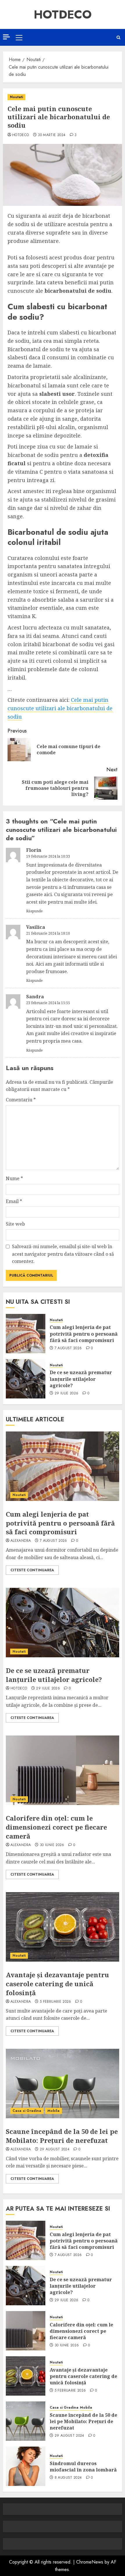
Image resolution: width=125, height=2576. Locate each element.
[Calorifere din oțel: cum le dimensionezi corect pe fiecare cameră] (63, 1770)
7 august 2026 (68, 1348)
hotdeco (21, 135)
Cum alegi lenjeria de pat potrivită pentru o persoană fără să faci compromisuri (84, 1334)
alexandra (21, 1541)
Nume (14, 1178)
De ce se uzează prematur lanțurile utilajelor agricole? (81, 1379)
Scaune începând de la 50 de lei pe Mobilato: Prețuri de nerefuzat (62, 2136)
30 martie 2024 (52, 135)
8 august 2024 (68, 2478)
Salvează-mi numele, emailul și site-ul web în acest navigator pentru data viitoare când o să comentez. (63, 1254)
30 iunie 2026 (52, 1845)
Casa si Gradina (27, 2111)
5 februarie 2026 (56, 2002)
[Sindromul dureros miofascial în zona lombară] (26, 2466)
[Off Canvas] (6, 37)
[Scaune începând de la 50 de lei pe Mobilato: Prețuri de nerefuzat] (63, 2083)
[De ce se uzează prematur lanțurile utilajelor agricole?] (26, 1379)
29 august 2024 (55, 2150)
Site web (15, 1224)
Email (14, 1201)
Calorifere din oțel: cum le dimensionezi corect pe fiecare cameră (56, 1827)
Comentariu (21, 1100)
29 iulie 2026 (67, 1394)
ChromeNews (90, 2562)
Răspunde (34, 911)
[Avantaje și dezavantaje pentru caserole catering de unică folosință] (63, 1927)
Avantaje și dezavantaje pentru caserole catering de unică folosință (57, 1984)
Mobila (53, 2111)
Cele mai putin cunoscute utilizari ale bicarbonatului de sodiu (60, 708)
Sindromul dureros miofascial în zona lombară (83, 2467)
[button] (19, 37)
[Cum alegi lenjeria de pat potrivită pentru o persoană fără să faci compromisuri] (26, 1334)
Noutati (16, 97)
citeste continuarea (32, 1570)
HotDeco (63, 14)
